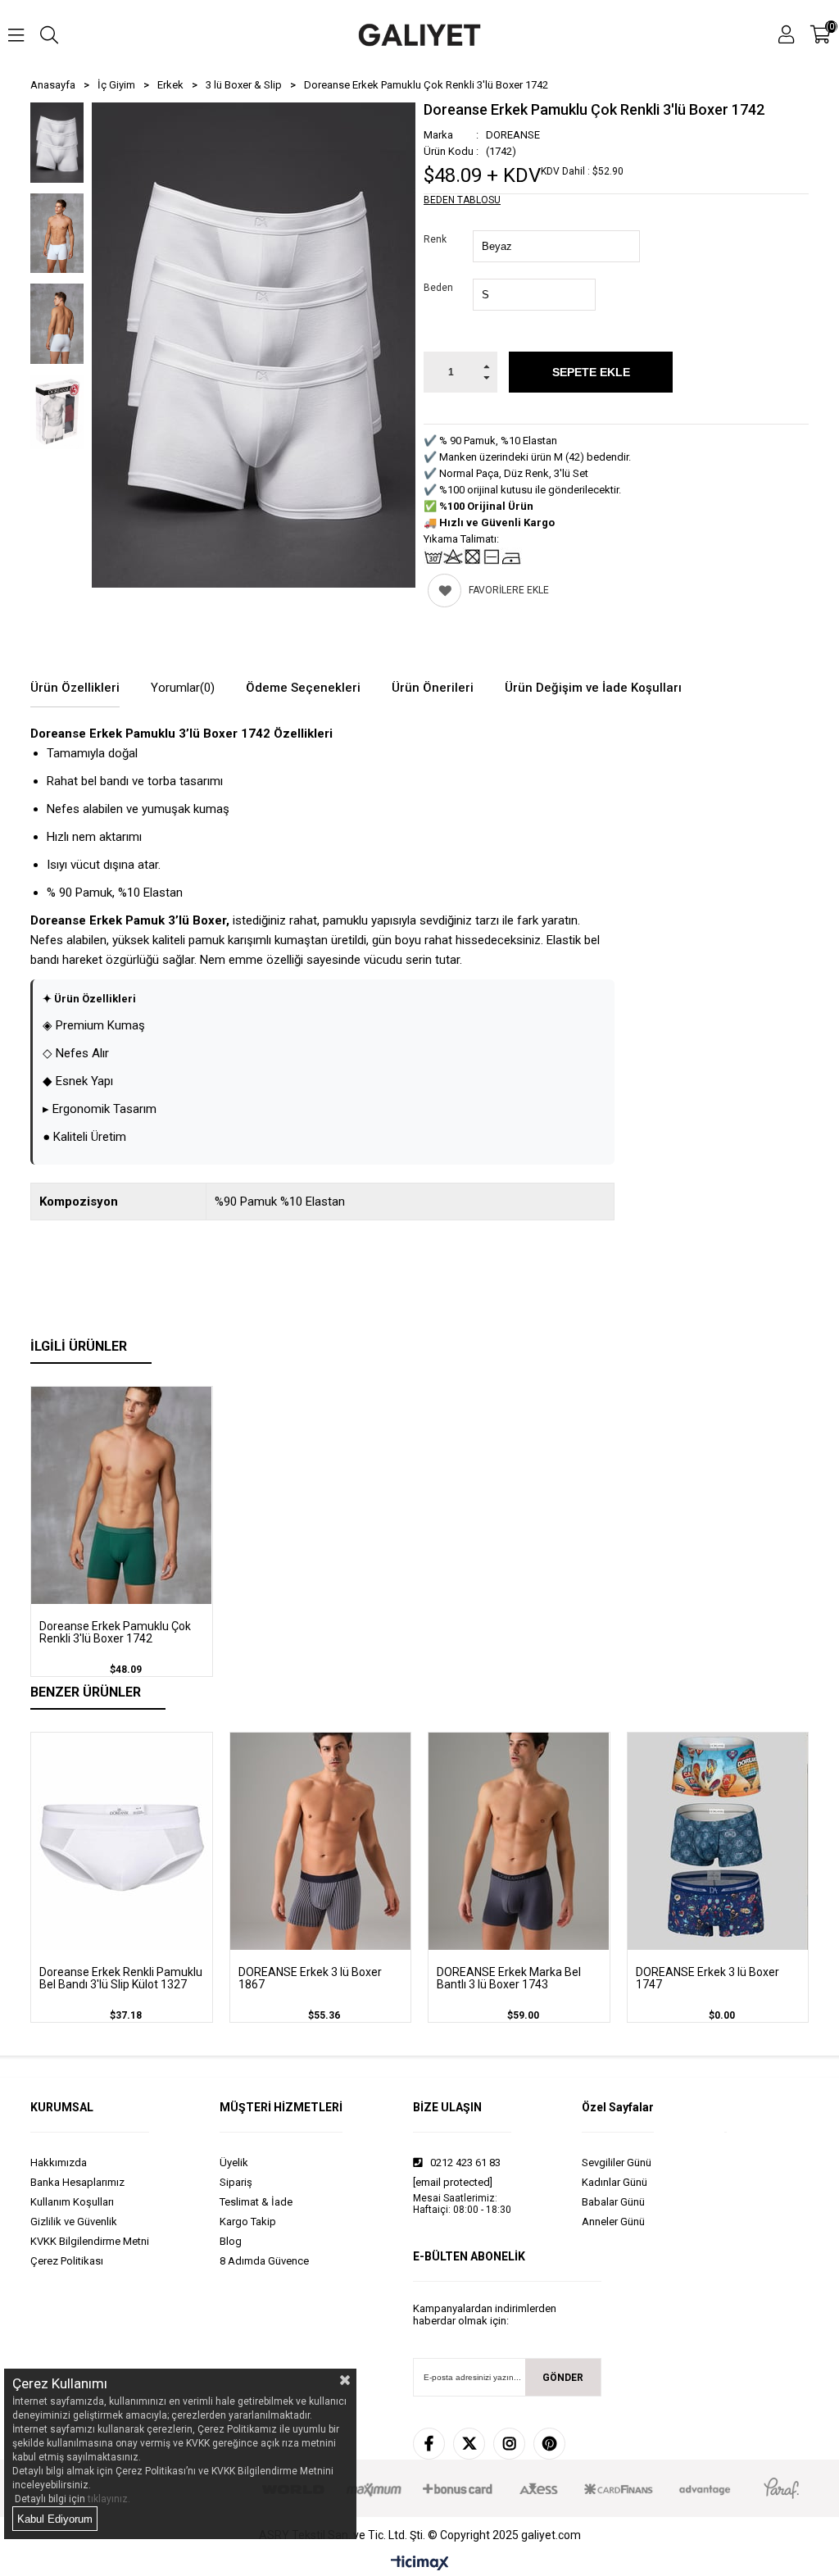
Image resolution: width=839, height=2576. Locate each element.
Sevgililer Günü (617, 2163)
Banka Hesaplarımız (77, 2182)
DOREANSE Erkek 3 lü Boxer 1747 (707, 1979)
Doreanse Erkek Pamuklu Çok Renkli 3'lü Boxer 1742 (115, 1633)
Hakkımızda (59, 2163)
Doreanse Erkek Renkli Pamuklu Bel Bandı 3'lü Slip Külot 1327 (121, 1979)
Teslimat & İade (256, 2202)
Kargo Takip (248, 2222)
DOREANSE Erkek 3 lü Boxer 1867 (310, 1979)
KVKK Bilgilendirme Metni (90, 2241)
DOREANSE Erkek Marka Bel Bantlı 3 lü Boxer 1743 (509, 1979)
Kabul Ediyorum (55, 2519)
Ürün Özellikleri (75, 688)
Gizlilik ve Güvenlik (74, 2222)
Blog (231, 2241)
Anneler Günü (613, 2222)
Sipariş (236, 2182)
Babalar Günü (613, 2202)
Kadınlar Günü (615, 2182)
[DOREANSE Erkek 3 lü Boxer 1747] (718, 1841)
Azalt (486, 382)
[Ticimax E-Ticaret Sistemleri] (420, 2564)
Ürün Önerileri (433, 688)
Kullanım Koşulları (72, 2202)
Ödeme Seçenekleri (303, 688)
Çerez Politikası (67, 2261)
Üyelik (234, 2163)
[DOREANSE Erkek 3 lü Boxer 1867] (321, 1841)
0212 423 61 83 (464, 2163)
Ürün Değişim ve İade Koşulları (593, 688)
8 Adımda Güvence (264, 2261)
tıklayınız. (109, 2499)
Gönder (563, 2378)
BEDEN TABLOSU (462, 200)
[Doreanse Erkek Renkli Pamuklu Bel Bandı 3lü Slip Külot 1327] (122, 1841)
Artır (486, 362)
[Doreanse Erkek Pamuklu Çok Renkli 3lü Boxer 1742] (122, 1495)
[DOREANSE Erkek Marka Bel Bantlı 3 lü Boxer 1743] (519, 1841)
